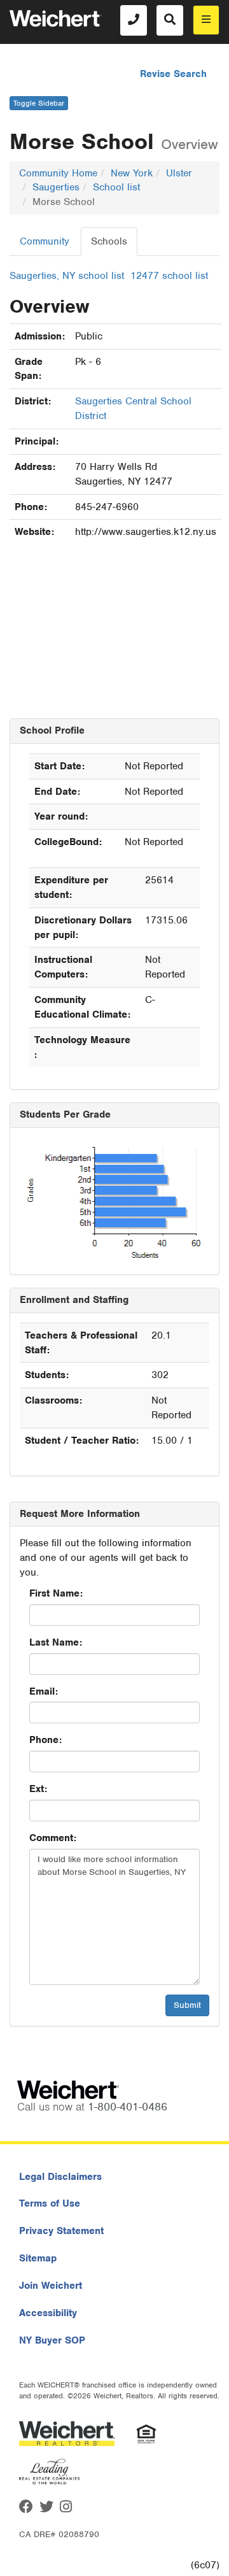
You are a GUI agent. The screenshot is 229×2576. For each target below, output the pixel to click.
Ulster (179, 173)
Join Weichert (51, 2286)
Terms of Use (50, 2203)
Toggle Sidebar (39, 103)
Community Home (58, 173)
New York (132, 173)
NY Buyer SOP (52, 2340)
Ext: (38, 1789)
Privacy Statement (61, 2231)
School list (116, 187)
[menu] (206, 20)
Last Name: (56, 1642)
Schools (109, 241)
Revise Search (173, 74)
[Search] (170, 20)
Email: (44, 1691)
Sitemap (38, 2258)
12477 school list (169, 276)
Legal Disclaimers (60, 2177)
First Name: (56, 1593)
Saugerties (56, 187)
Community (45, 241)
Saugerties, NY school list (67, 276)
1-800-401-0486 (128, 2107)
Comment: (53, 1838)
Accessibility (48, 2313)
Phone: (45, 1740)
